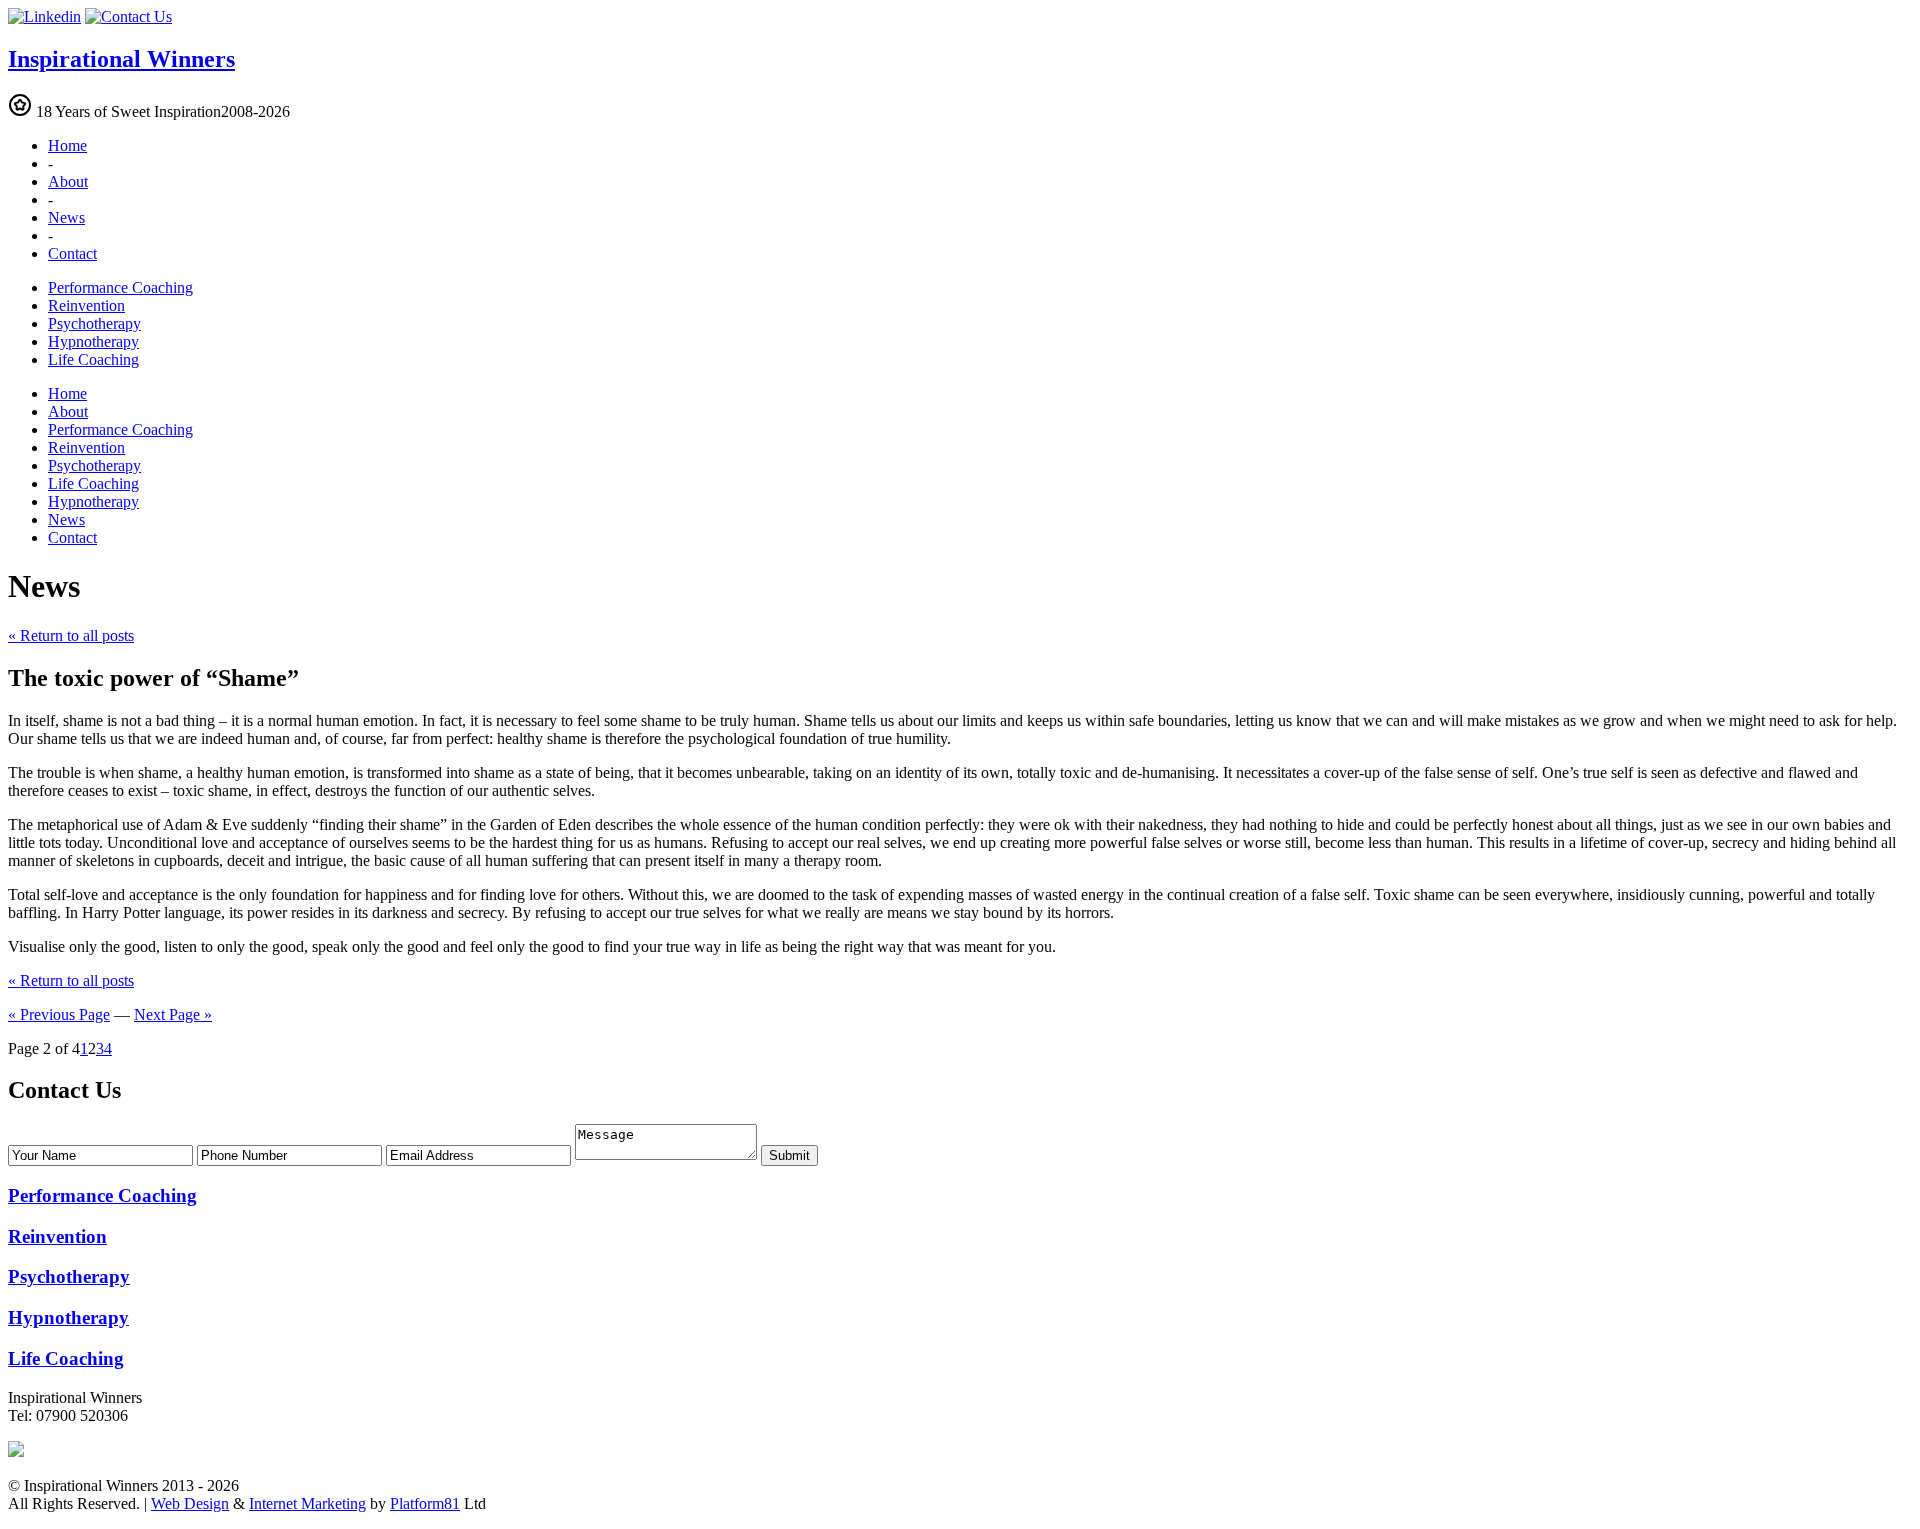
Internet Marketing (307, 1503)
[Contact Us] (128, 16)
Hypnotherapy (93, 341)
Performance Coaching (120, 287)
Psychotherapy (94, 323)
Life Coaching (93, 359)
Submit (789, 1155)
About (68, 181)
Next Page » (173, 1014)
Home (67, 145)
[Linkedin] (44, 16)
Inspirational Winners (121, 59)
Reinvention (86, 305)
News (66, 217)
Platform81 (425, 1503)
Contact (72, 253)
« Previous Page (59, 1014)
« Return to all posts (71, 635)
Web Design (190, 1503)
